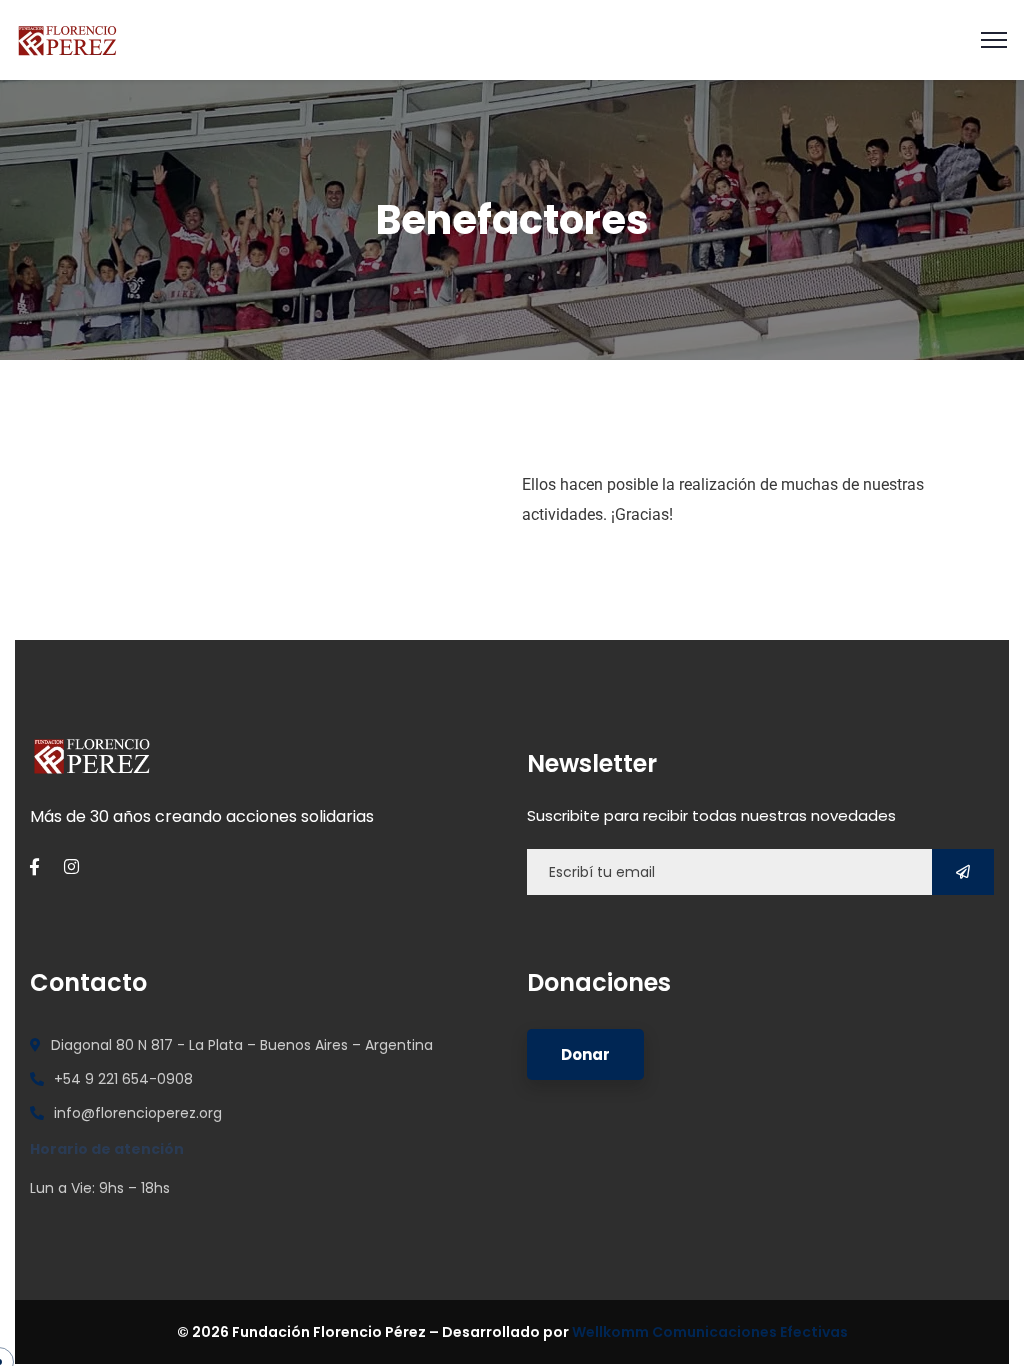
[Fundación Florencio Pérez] (67, 38)
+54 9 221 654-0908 (123, 1079)
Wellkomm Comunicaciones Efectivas (710, 1332)
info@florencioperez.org (138, 1113)
